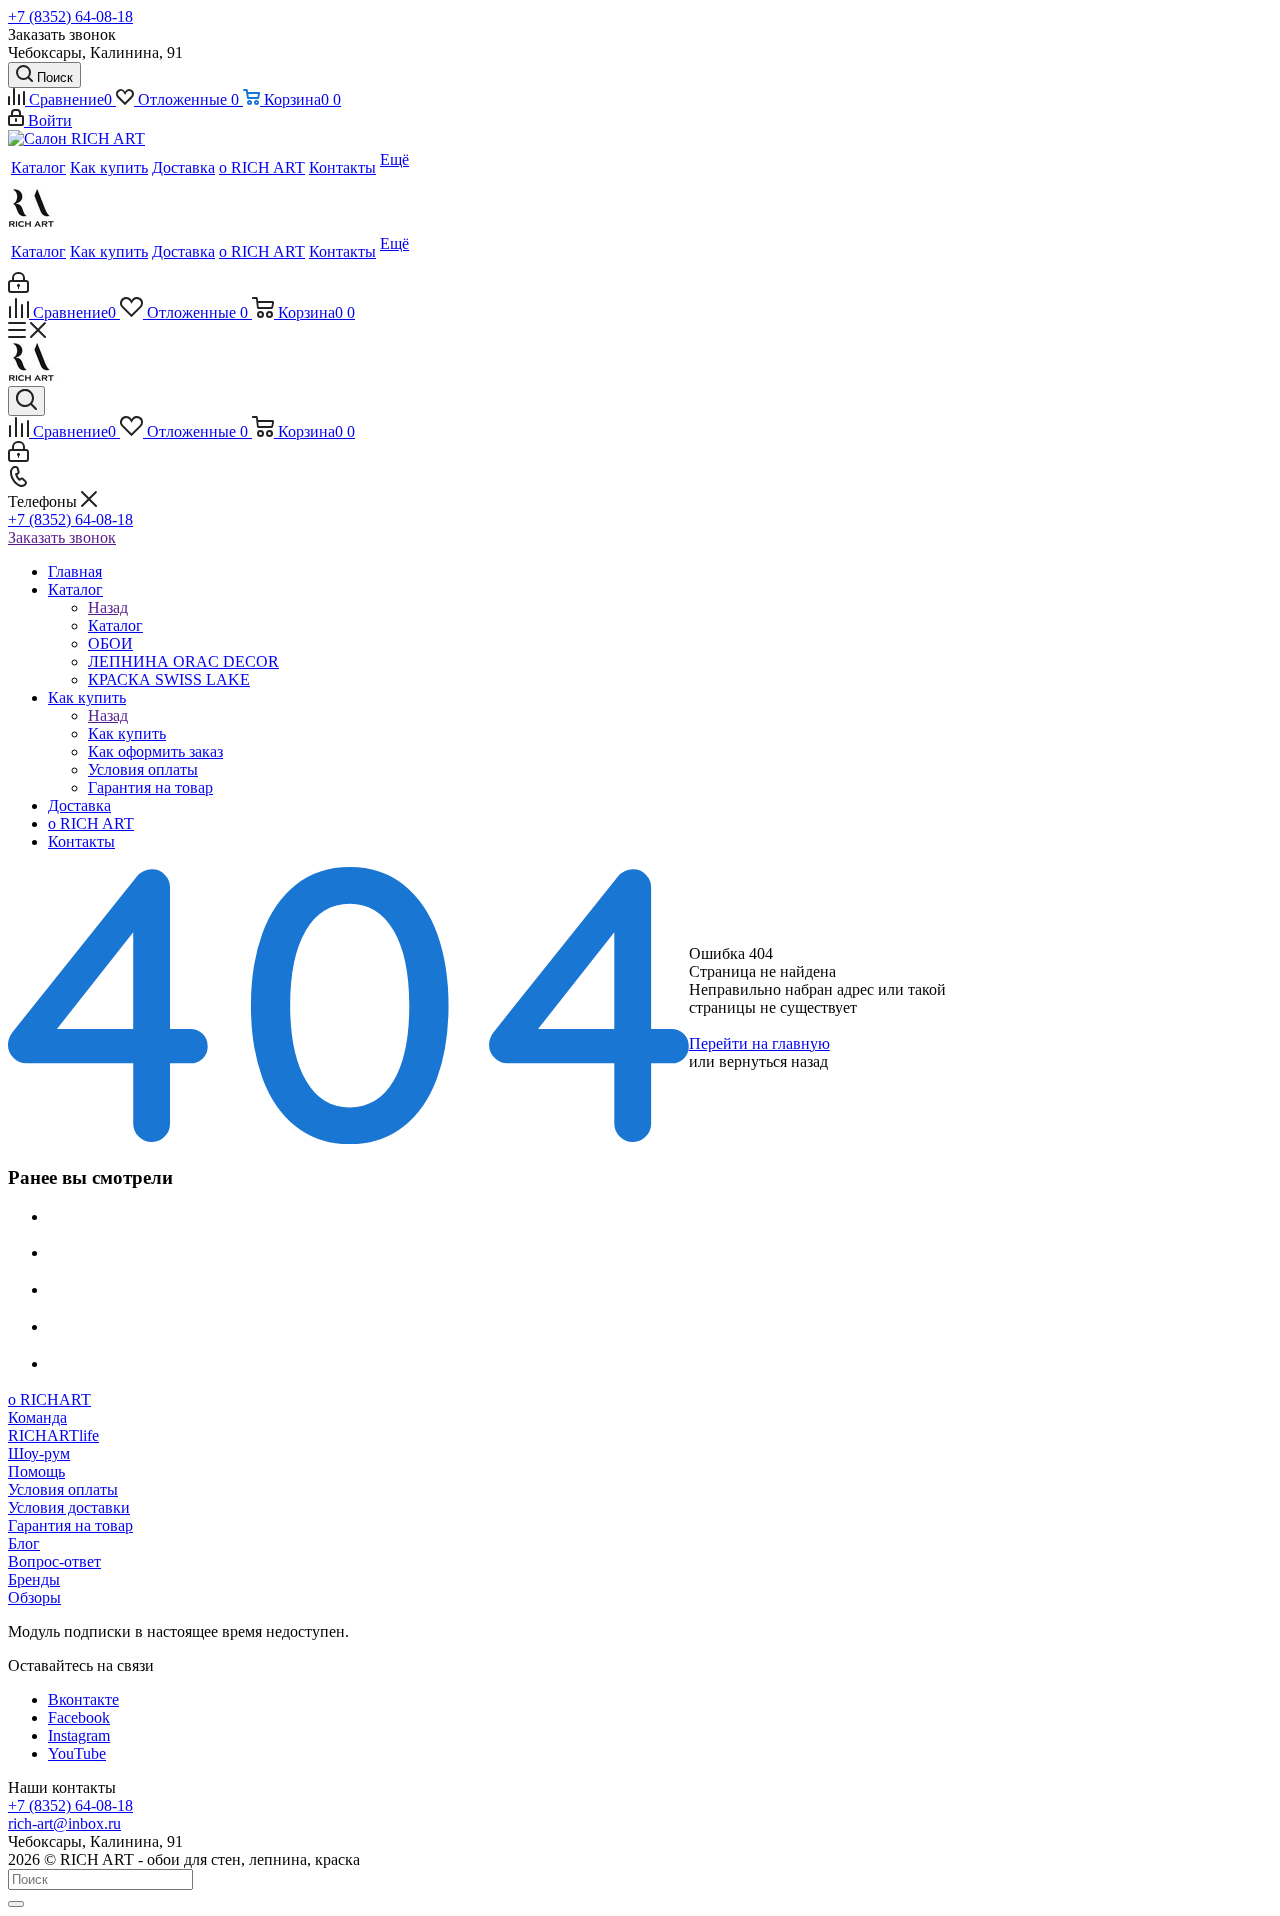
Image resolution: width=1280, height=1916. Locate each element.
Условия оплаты (63, 1489)
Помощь (36, 1471)
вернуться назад (773, 1061)
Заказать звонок (62, 537)
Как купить (127, 733)
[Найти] (16, 1904)
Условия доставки (69, 1507)
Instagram (79, 1735)
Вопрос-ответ (54, 1561)
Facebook (79, 1717)
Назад (108, 607)
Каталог (115, 625)
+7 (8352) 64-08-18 (70, 16)
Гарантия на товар (70, 1525)
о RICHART (49, 1399)
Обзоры (34, 1597)
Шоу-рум (39, 1453)
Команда (37, 1417)
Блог (24, 1543)
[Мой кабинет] (18, 287)
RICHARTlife (53, 1435)
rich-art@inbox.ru (64, 1823)
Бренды (34, 1579)
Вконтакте (83, 1699)
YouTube (77, 1753)
